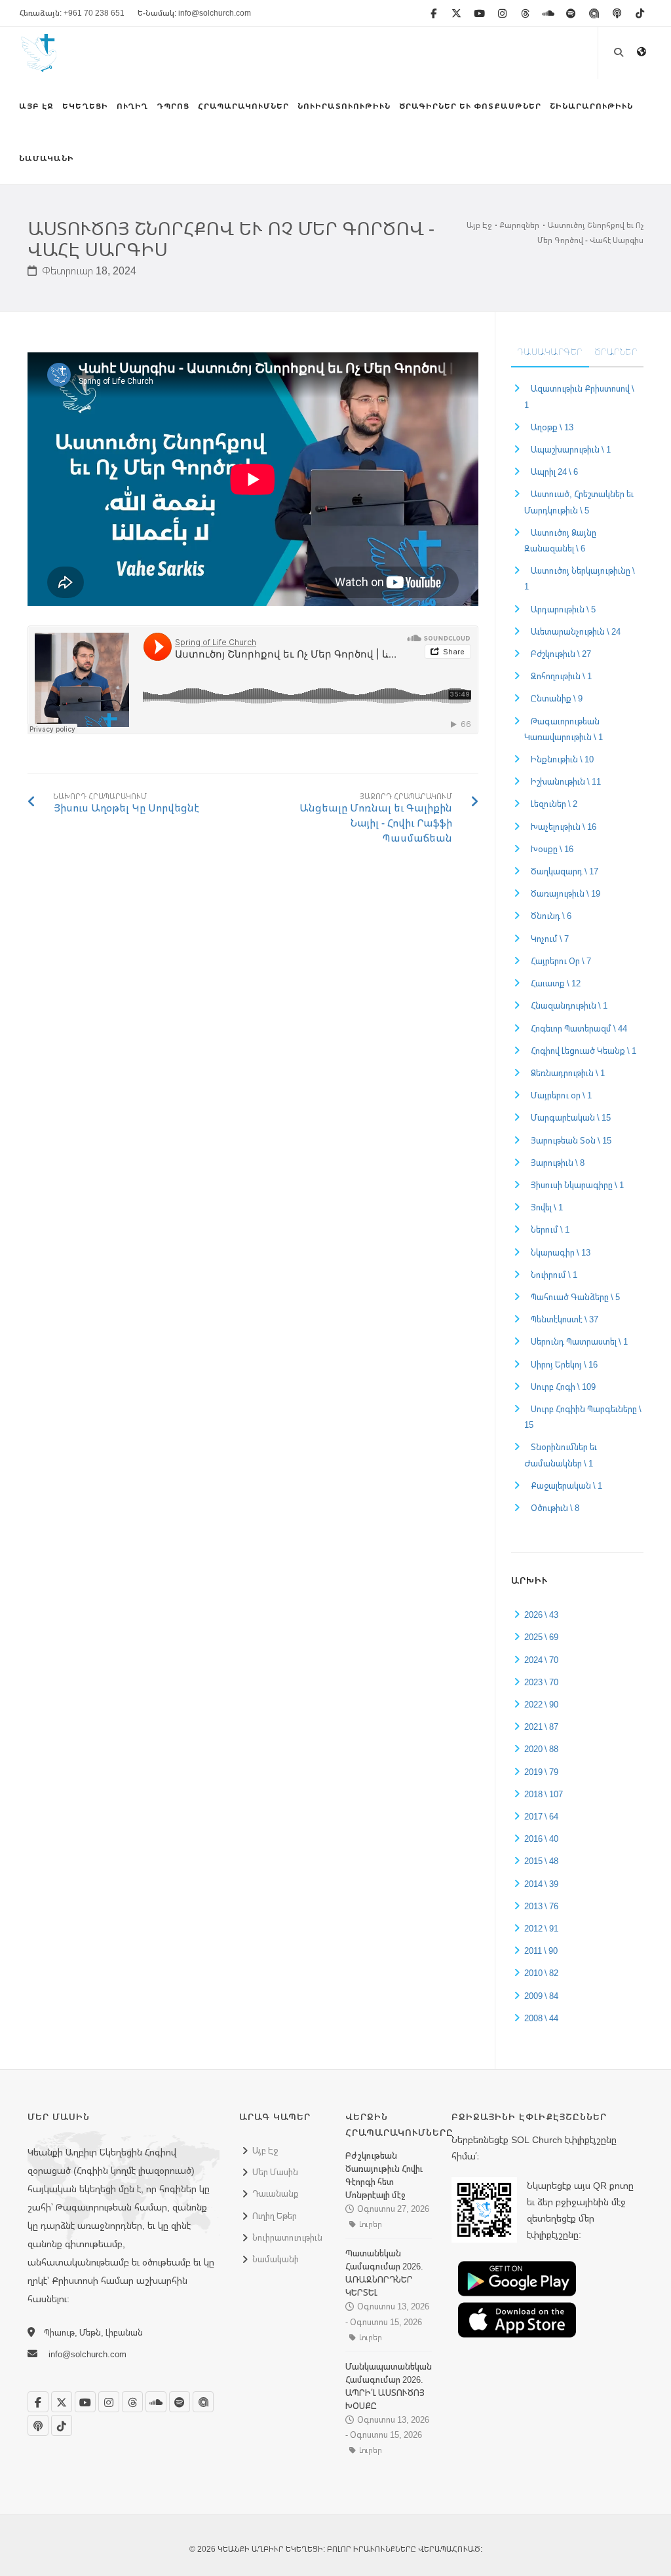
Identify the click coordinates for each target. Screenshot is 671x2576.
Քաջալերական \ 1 (566, 1485)
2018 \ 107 (544, 1794)
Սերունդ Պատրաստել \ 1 (579, 1341)
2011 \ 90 (541, 1951)
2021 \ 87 (541, 1727)
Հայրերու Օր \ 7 (561, 961)
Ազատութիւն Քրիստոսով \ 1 (579, 396)
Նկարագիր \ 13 (561, 1252)
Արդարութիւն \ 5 (563, 609)
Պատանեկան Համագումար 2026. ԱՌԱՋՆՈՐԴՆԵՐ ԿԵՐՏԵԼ (384, 2273)
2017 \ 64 (541, 1816)
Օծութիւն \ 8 (555, 1508)
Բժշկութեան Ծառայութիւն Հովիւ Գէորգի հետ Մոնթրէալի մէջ (384, 2175)
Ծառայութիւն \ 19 (566, 893)
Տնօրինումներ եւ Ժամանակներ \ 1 (561, 1455)
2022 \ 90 (541, 1704)
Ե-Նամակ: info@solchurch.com (194, 13)
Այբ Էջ (479, 225)
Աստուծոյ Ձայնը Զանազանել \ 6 (560, 540)
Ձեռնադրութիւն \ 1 (568, 1073)
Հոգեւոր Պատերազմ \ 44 (579, 1028)
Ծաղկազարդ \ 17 (565, 871)
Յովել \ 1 (547, 1207)
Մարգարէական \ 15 (571, 1117)
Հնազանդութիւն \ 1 (569, 1005)
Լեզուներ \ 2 (554, 804)
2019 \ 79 (541, 1772)
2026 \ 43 (541, 1615)
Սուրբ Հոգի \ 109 (563, 1387)
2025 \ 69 (541, 1637)
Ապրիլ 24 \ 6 (554, 472)
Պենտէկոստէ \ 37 (565, 1319)
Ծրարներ (616, 352)
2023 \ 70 (541, 1682)
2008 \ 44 (541, 2018)
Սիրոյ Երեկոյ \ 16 (564, 1364)
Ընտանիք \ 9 (557, 698)
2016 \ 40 (541, 1839)
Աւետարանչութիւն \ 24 (576, 631)
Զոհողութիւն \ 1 (561, 676)
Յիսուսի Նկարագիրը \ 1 (577, 1185)
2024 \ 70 (541, 1660)
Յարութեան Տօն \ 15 (571, 1140)
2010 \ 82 (541, 1973)
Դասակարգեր (550, 352)
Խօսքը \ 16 (552, 849)
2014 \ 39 (541, 1884)
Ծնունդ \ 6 (551, 916)
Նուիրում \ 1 (554, 1275)
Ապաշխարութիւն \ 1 (571, 449)
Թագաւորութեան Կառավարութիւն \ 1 (564, 729)
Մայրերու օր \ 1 (561, 1095)
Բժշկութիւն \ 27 (561, 654)
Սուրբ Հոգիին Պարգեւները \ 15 (583, 1417)
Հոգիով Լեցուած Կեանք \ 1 (584, 1051)
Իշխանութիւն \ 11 (566, 781)
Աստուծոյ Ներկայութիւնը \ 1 (580, 578)
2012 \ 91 (541, 1928)
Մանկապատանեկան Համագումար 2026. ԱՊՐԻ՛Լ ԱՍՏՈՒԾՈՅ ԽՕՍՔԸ (389, 2386)
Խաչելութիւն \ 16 (564, 827)
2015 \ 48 (541, 1861)
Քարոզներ (520, 225)
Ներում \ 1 (550, 1229)
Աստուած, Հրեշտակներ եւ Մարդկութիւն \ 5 (579, 502)
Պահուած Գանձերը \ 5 (575, 1297)
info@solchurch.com (87, 2354)
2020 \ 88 (541, 1749)
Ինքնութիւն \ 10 (562, 759)
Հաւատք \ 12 (556, 983)
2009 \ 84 (541, 1996)
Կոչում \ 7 (550, 939)
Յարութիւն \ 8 (558, 1163)
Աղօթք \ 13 (552, 427)
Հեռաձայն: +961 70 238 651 (72, 13)
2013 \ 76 (541, 1906)
